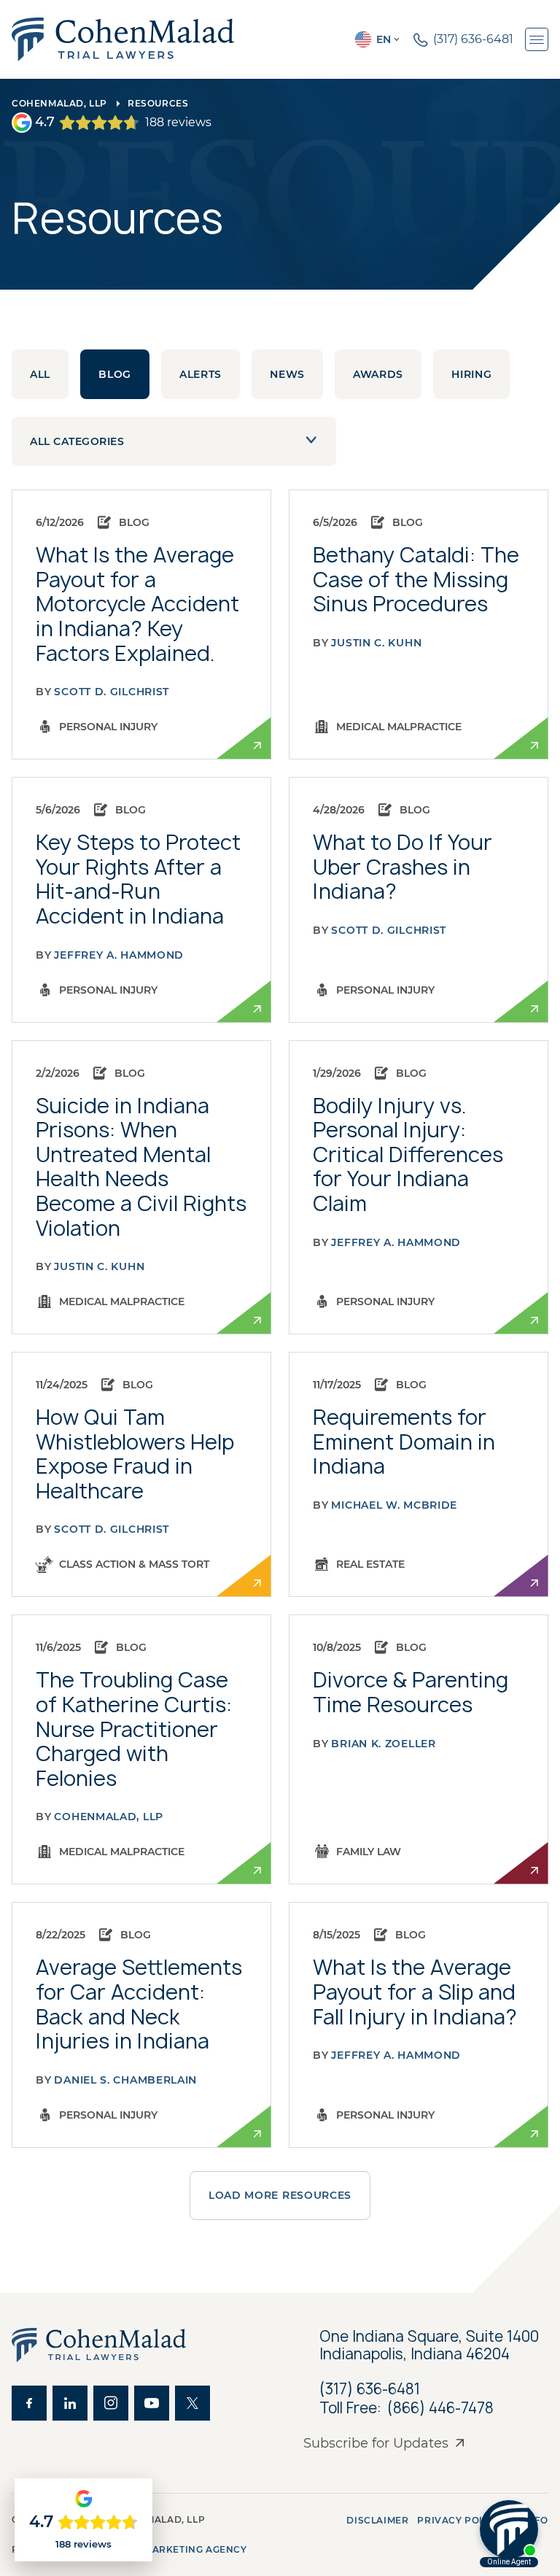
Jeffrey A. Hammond (119, 955)
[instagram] (111, 2403)
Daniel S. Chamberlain (125, 2080)
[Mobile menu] (537, 39)
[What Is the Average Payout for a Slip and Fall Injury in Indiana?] (419, 2024)
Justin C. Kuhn (376, 643)
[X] (192, 2403)
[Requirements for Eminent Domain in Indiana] (419, 1474)
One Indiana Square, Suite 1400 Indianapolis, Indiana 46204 (431, 2345)
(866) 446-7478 (440, 2408)
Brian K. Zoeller (383, 1744)
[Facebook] (29, 2403)
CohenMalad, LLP (59, 103)
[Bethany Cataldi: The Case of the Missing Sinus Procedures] (419, 624)
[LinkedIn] (70, 2403)
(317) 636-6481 (370, 2389)
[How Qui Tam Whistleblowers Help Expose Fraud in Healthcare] (141, 1474)
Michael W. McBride (394, 1505)
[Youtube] (152, 2403)
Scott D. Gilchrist (112, 692)
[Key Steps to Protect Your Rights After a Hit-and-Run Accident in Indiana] (141, 900)
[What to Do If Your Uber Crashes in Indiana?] (419, 900)
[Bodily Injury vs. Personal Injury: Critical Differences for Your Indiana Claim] (419, 1188)
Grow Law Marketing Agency (165, 2549)
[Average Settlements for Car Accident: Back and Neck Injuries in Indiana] (141, 2024)
